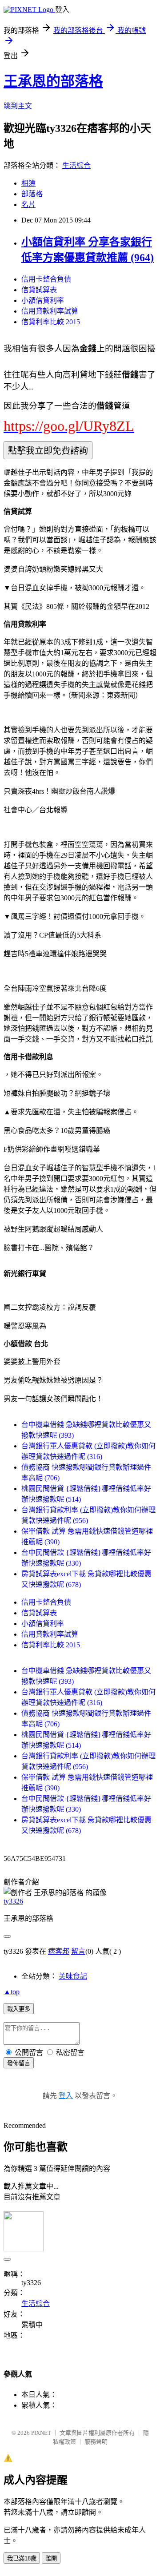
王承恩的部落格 (53, 81)
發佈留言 (19, 2063)
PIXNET (41, 2433)
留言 (78, 1951)
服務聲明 (96, 2442)
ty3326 (13, 1901)
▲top (12, 1992)
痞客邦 (59, 1951)
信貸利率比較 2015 (51, 322)
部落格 (32, 194)
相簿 (28, 183)
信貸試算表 (39, 290)
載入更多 (19, 2009)
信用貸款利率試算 (50, 311)
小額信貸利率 (43, 300)
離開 (51, 2558)
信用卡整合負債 (46, 279)
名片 (28, 205)
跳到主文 (18, 106)
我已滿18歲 (22, 2558)
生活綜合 (76, 165)
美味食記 (73, 1976)
